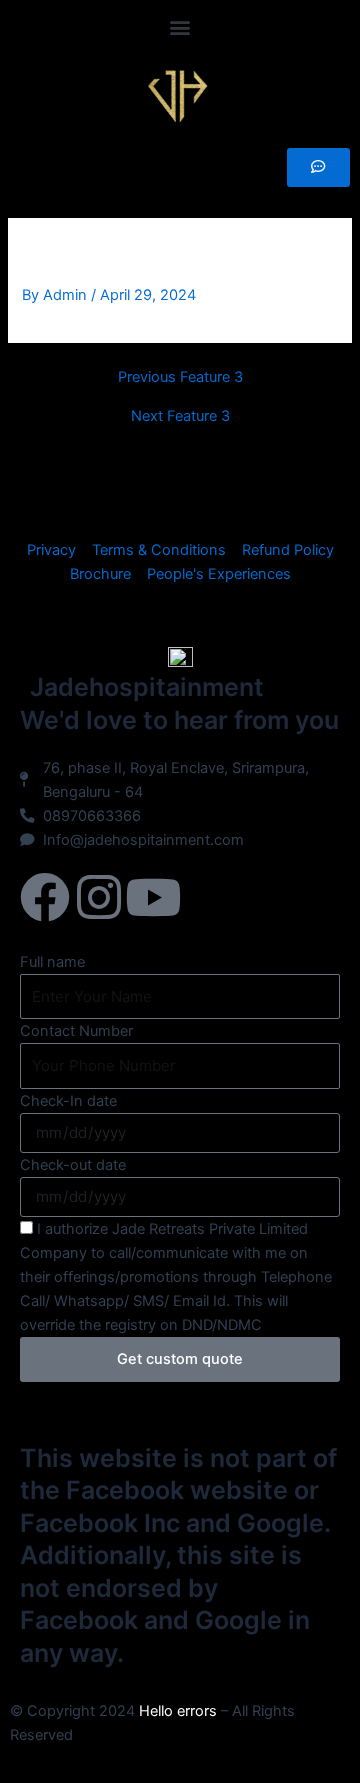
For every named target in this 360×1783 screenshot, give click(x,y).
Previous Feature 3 (180, 377)
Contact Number (76, 1031)
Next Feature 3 (180, 416)
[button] (180, 26)
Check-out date (73, 1165)
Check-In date (68, 1101)
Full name (52, 962)
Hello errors (178, 1711)
